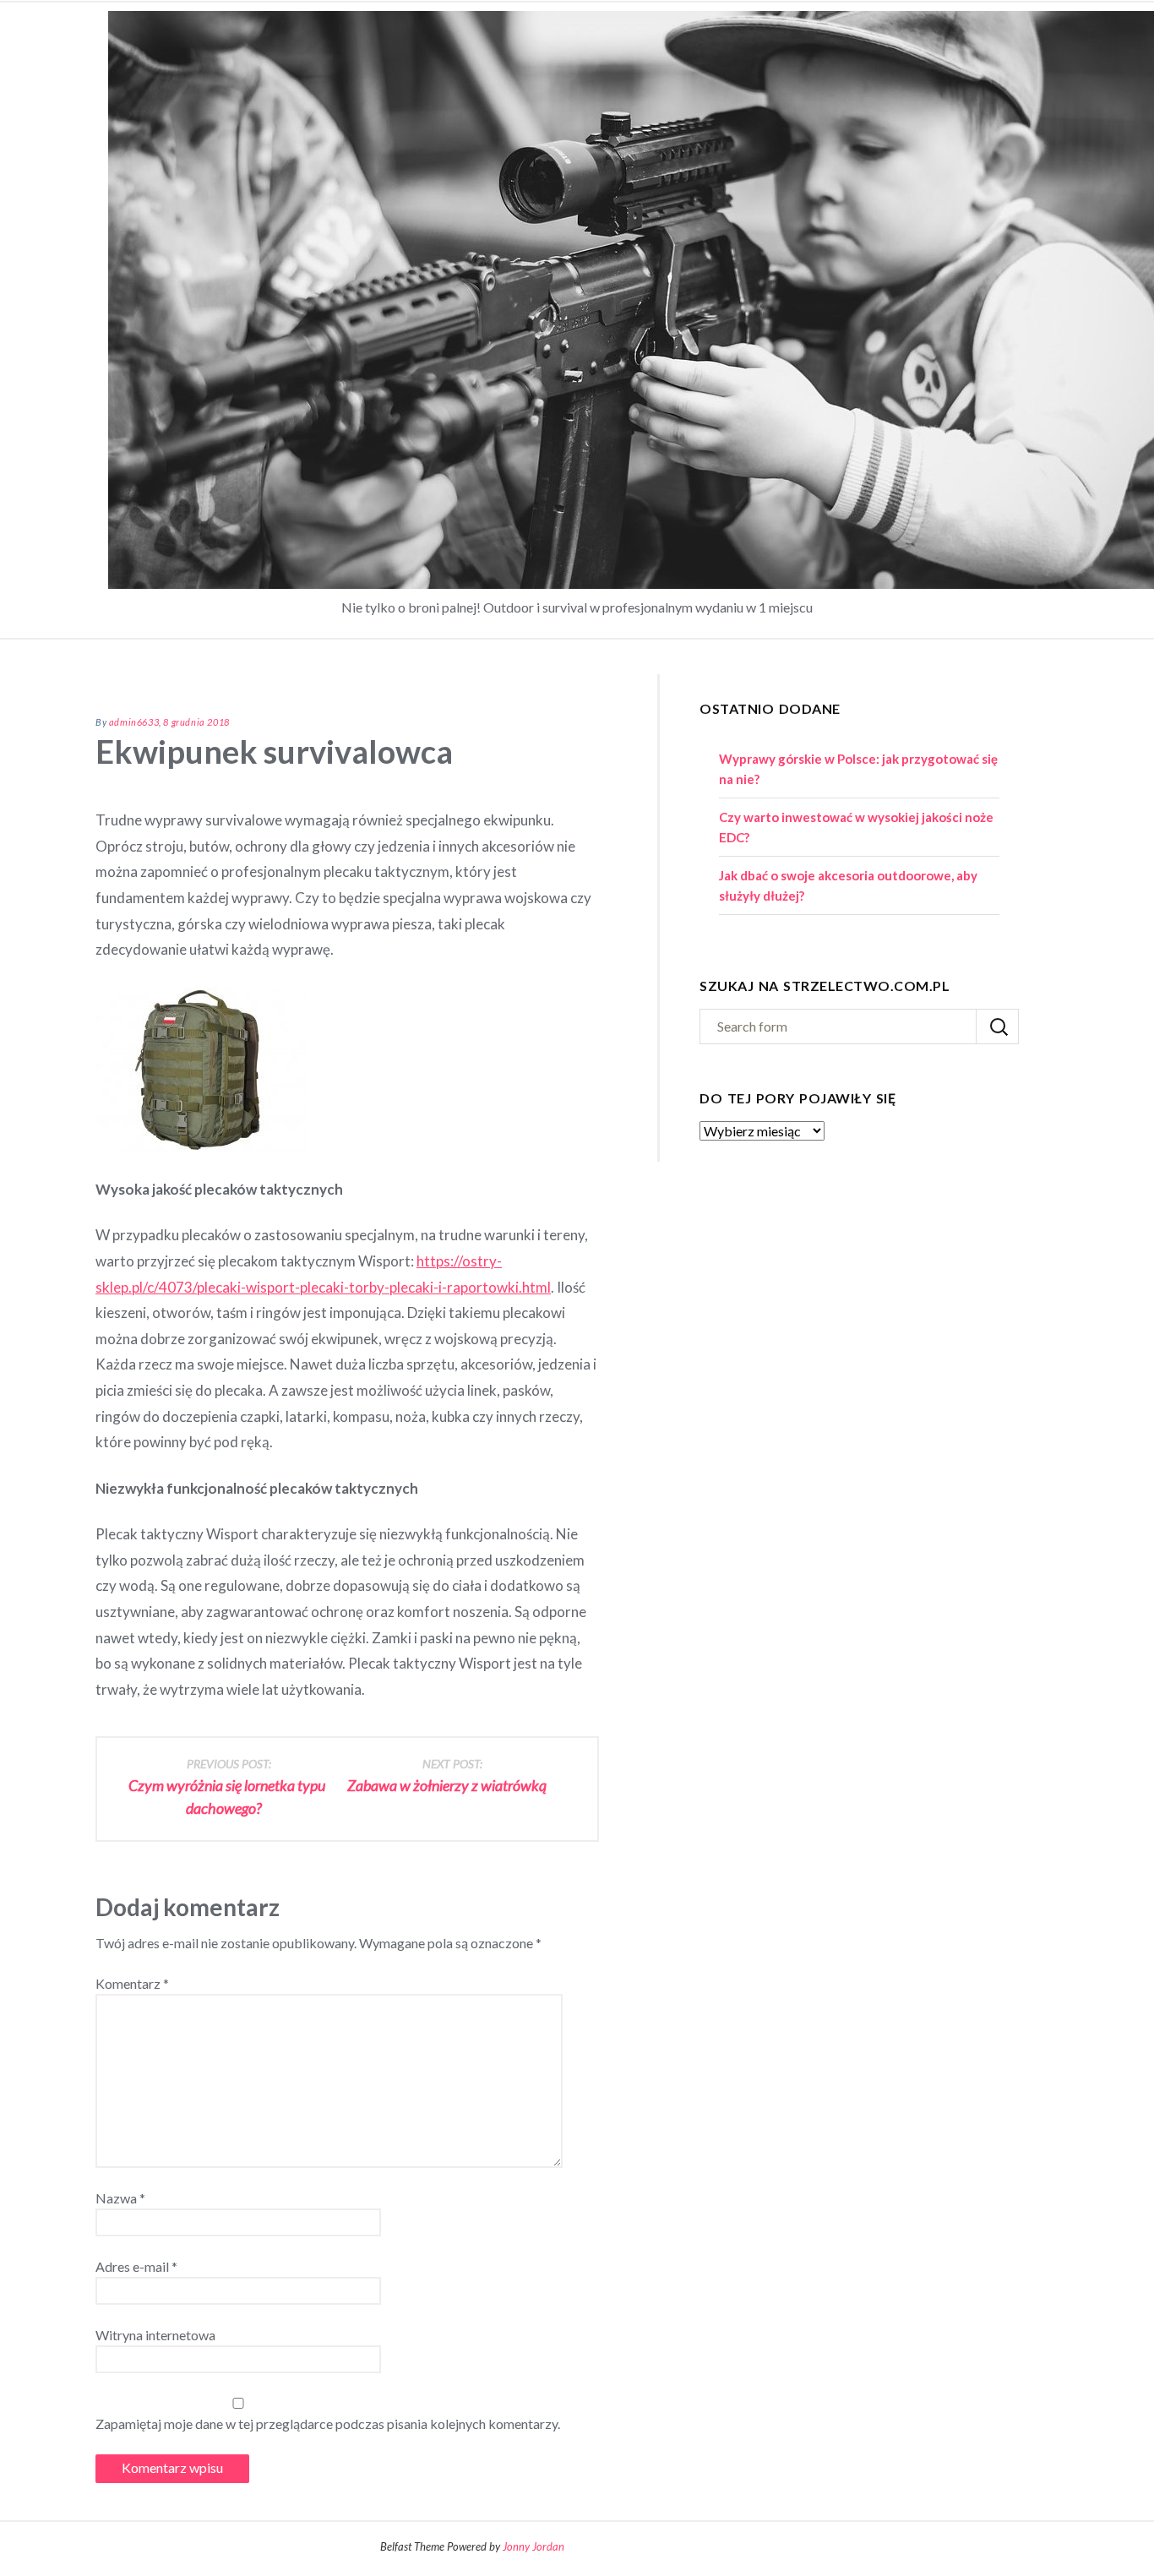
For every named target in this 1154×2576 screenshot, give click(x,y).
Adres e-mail (136, 2266)
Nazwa (120, 2198)
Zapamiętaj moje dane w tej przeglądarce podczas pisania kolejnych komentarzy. (328, 2424)
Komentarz (132, 1983)
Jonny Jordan (533, 2546)
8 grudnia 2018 (196, 722)
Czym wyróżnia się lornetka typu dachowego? (227, 1787)
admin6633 (134, 722)
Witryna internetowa (155, 2335)
